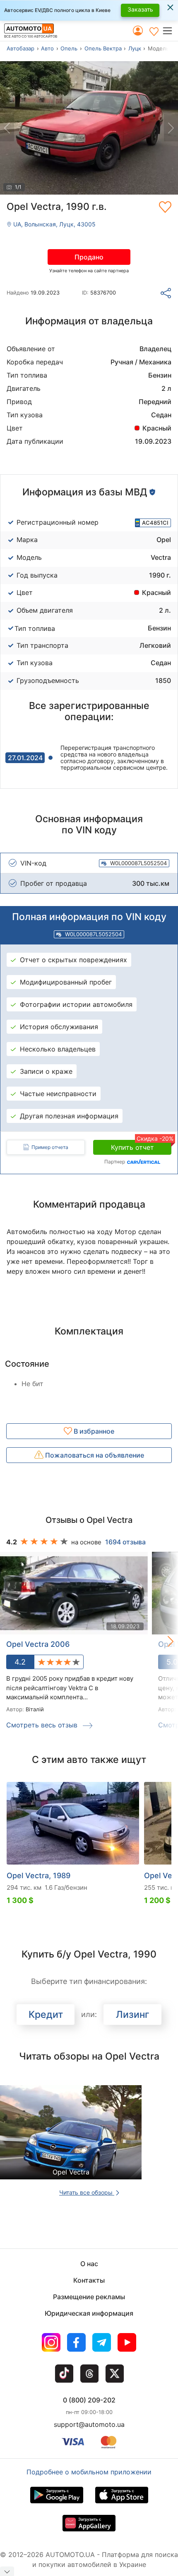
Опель (69, 48)
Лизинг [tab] (133, 2015)
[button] (170, 31)
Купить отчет (141, 1146)
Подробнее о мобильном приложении (89, 2472)
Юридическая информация (89, 2313)
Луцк (135, 48)
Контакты (89, 2280)
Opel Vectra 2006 (38, 1644)
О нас (89, 2264)
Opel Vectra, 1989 (38, 1876)
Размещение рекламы (89, 2297)
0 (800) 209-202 (89, 2400)
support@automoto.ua (89, 2424)
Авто (47, 48)
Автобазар (20, 48)
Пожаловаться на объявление (94, 1455)
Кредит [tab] (46, 2015)
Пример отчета (50, 1147)
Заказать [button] (140, 9)
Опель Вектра (103, 48)
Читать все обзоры (87, 2192)
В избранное (93, 1431)
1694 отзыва (125, 1542)
